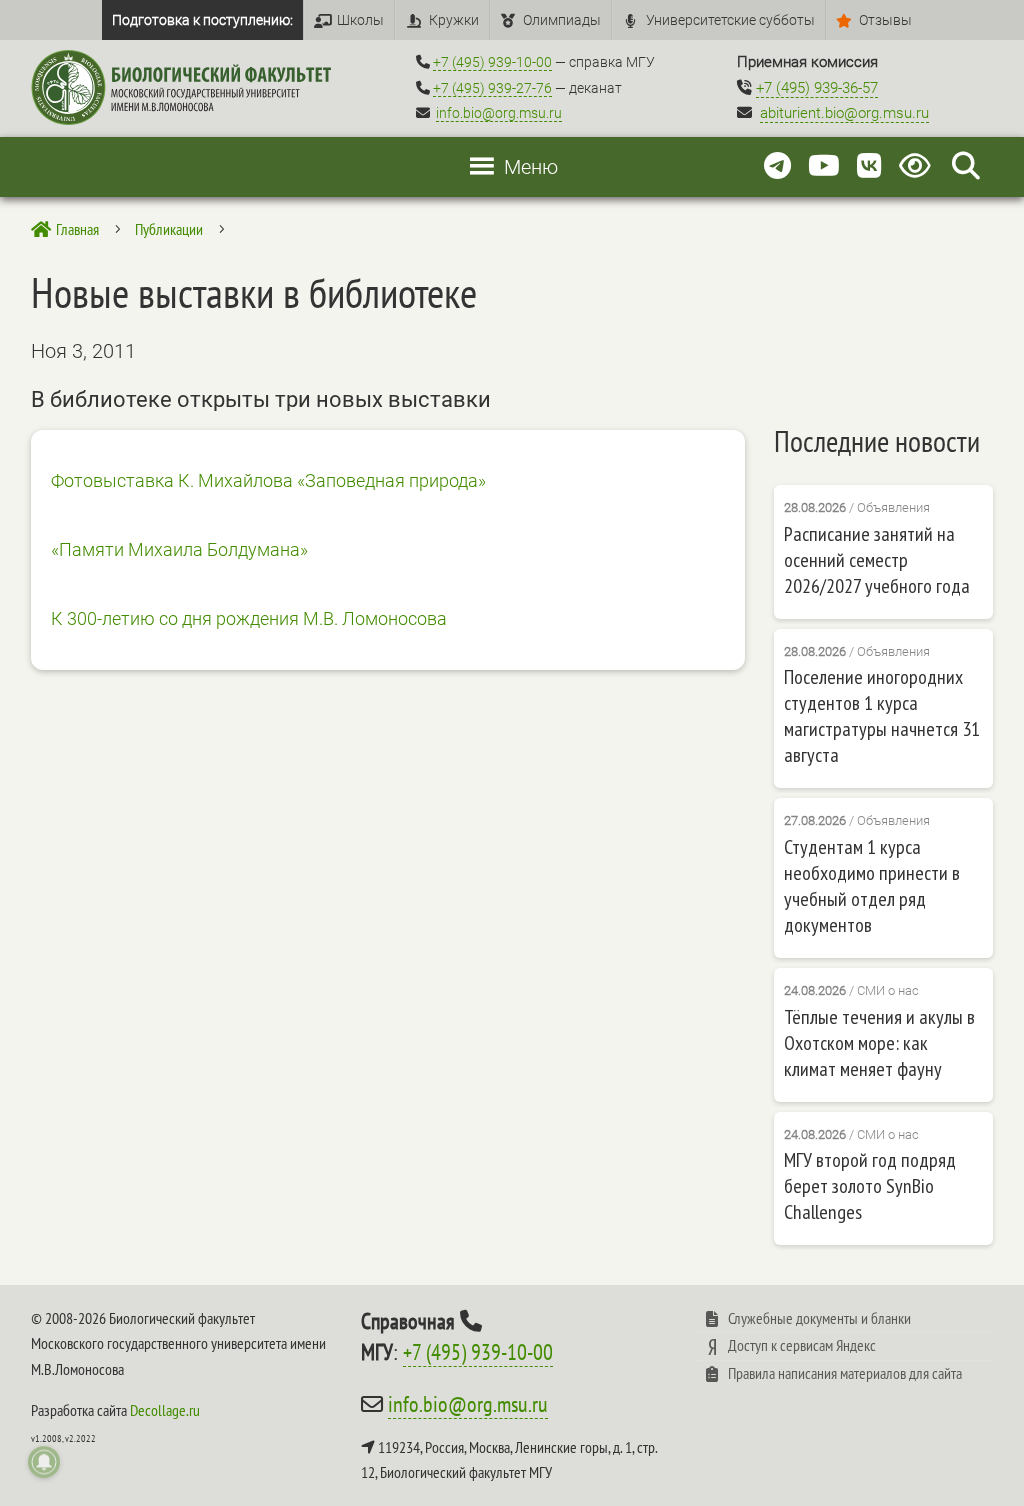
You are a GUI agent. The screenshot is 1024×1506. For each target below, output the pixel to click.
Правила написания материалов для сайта (845, 1373)
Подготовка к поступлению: (202, 20)
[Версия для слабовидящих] (918, 166)
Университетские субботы (730, 20)
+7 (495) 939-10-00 (492, 62)
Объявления (893, 507)
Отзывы (885, 20)
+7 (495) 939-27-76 (492, 88)
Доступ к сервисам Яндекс (802, 1345)
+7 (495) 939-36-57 (817, 88)
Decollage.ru (165, 1410)
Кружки (454, 20)
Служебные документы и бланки (819, 1318)
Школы (360, 20)
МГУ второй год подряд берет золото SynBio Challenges (870, 1186)
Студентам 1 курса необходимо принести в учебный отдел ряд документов (872, 886)
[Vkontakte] (869, 166)
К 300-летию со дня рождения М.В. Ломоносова (249, 618)
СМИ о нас (888, 990)
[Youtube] (824, 166)
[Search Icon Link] (966, 166)
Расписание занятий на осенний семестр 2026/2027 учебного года (877, 560)
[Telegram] (777, 166)
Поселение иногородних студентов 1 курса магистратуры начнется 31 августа (882, 716)
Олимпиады (562, 20)
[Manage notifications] (44, 1462)
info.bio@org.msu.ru (499, 113)
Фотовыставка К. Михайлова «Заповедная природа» (268, 480)
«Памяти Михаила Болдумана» (179, 549)
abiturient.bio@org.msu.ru (844, 113)
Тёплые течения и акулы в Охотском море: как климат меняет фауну (879, 1043)
